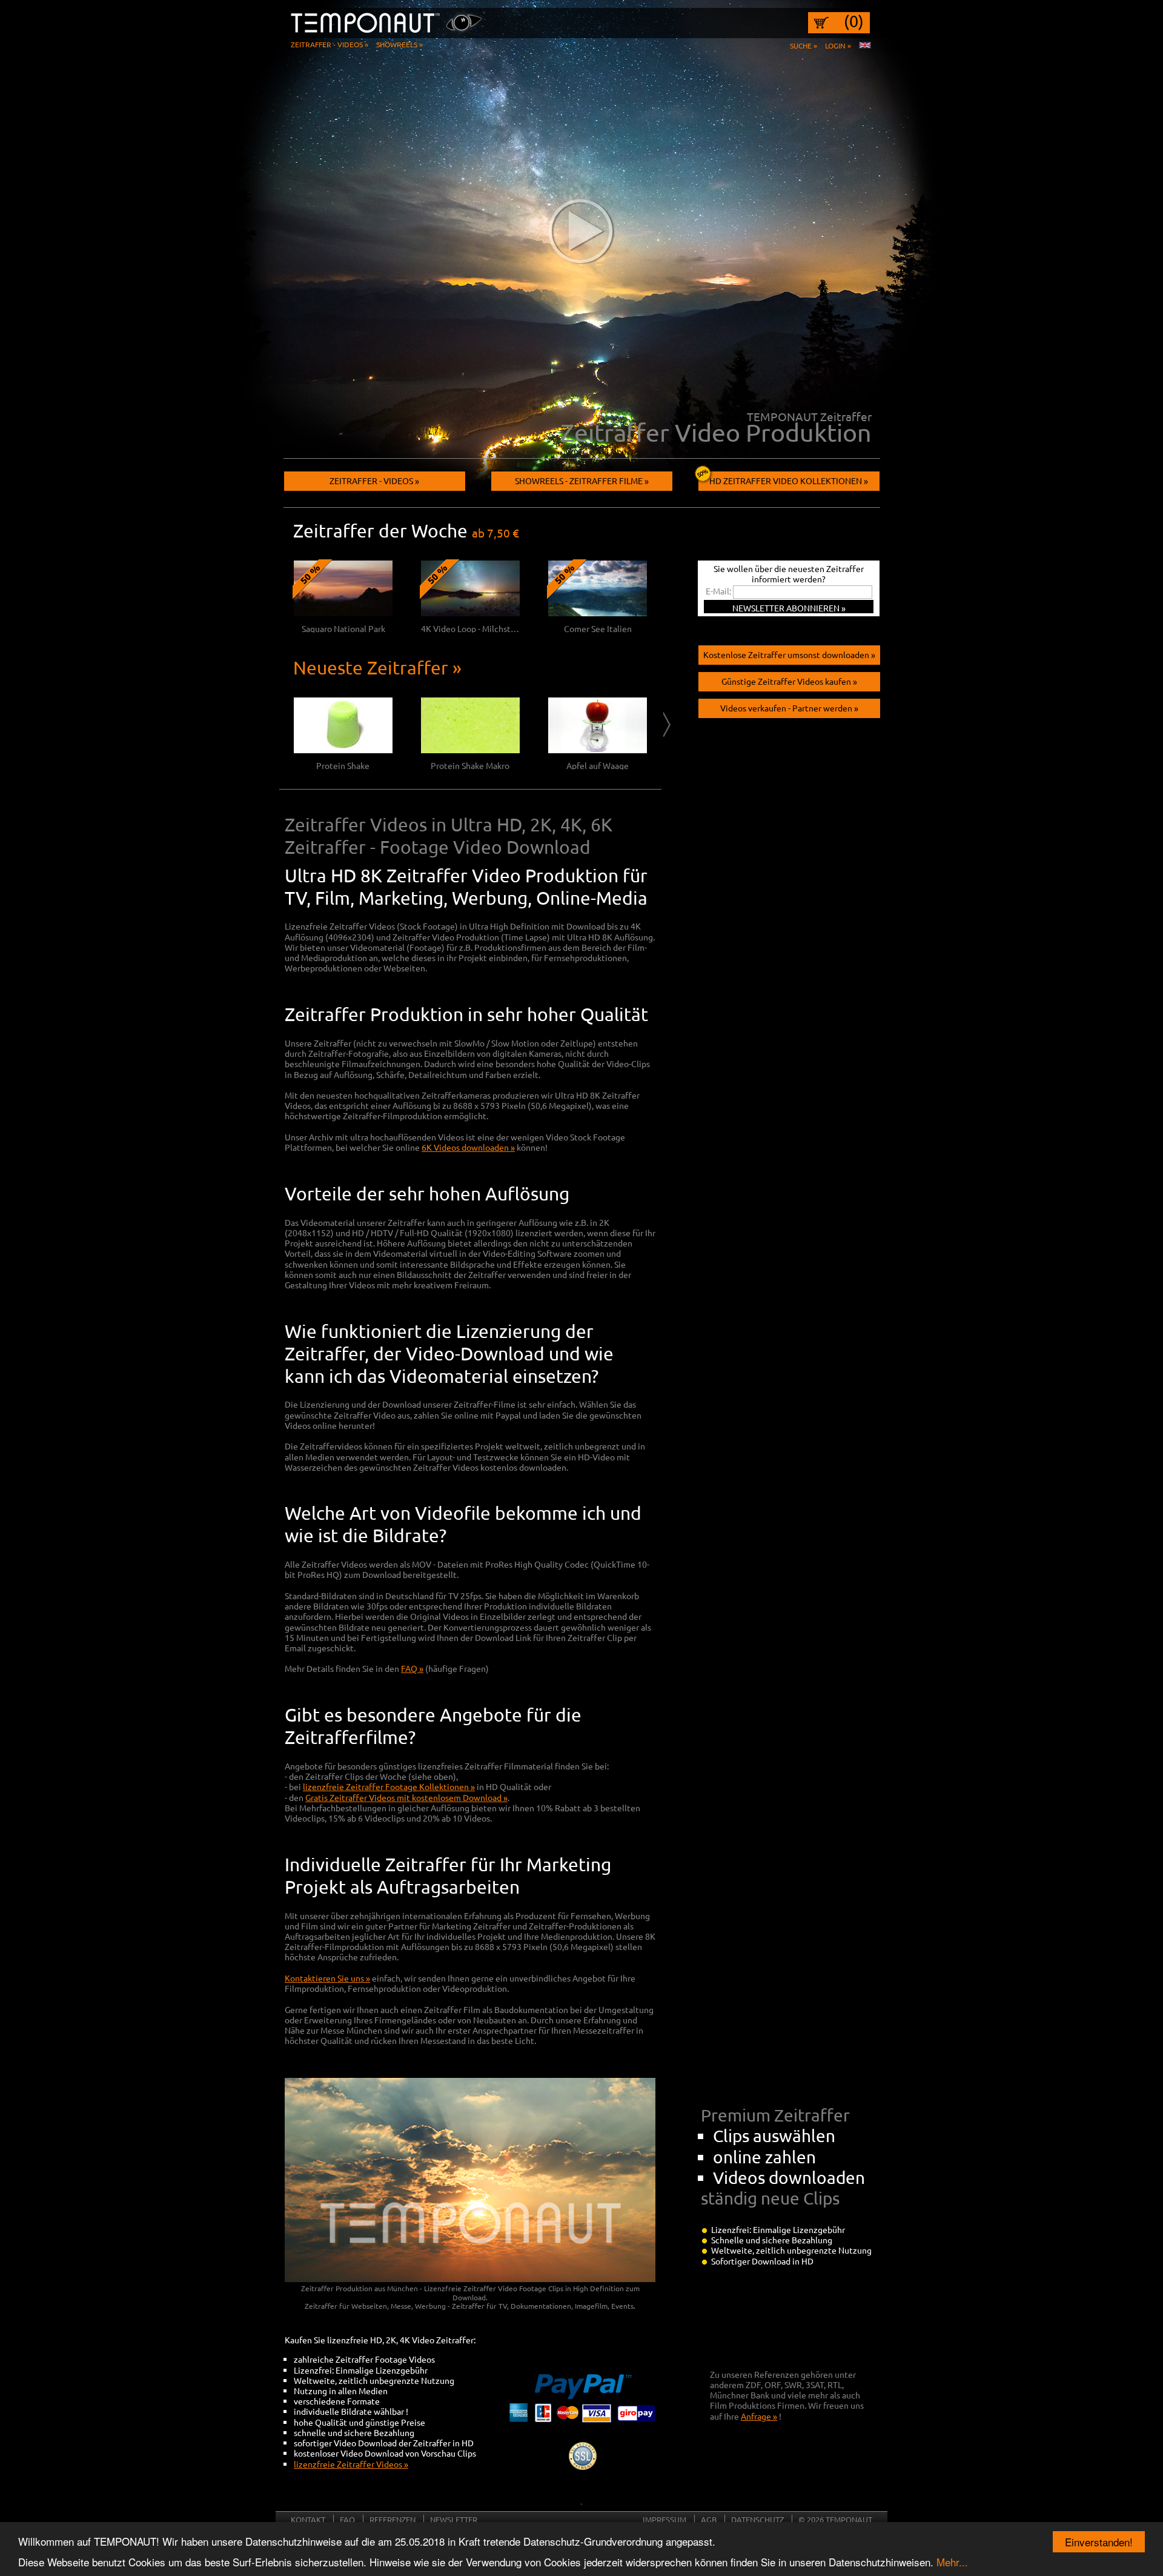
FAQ (347, 2519)
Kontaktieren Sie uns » (327, 1978)
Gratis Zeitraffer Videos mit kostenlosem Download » (406, 1797)
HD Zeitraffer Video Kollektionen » (789, 481)
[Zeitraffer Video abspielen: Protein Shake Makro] (470, 750)
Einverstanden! (1099, 2542)
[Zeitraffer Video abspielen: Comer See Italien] (598, 613)
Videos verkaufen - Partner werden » (789, 708)
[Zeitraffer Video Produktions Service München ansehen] (581, 230)
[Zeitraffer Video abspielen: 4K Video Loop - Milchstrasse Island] (470, 613)
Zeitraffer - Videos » (330, 44)
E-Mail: (718, 591)
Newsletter (454, 2519)
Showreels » (399, 44)
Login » (838, 45)
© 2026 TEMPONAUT (835, 2519)
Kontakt (308, 2519)
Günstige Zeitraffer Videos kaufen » (789, 681)
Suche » (803, 45)
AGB (709, 2519)
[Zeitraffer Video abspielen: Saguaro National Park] (343, 613)
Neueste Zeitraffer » (377, 667)
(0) (854, 21)
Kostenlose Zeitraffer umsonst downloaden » (789, 654)
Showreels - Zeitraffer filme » (582, 481)
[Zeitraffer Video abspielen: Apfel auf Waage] (598, 750)
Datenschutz (757, 2519)
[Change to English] (865, 45)
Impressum (664, 2519)
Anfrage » (759, 2416)
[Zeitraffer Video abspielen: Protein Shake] (343, 750)
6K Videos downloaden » (468, 1147)
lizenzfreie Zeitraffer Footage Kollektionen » (389, 1786)
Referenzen (393, 2519)
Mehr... (952, 2562)
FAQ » (412, 1668)
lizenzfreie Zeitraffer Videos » (351, 2464)
